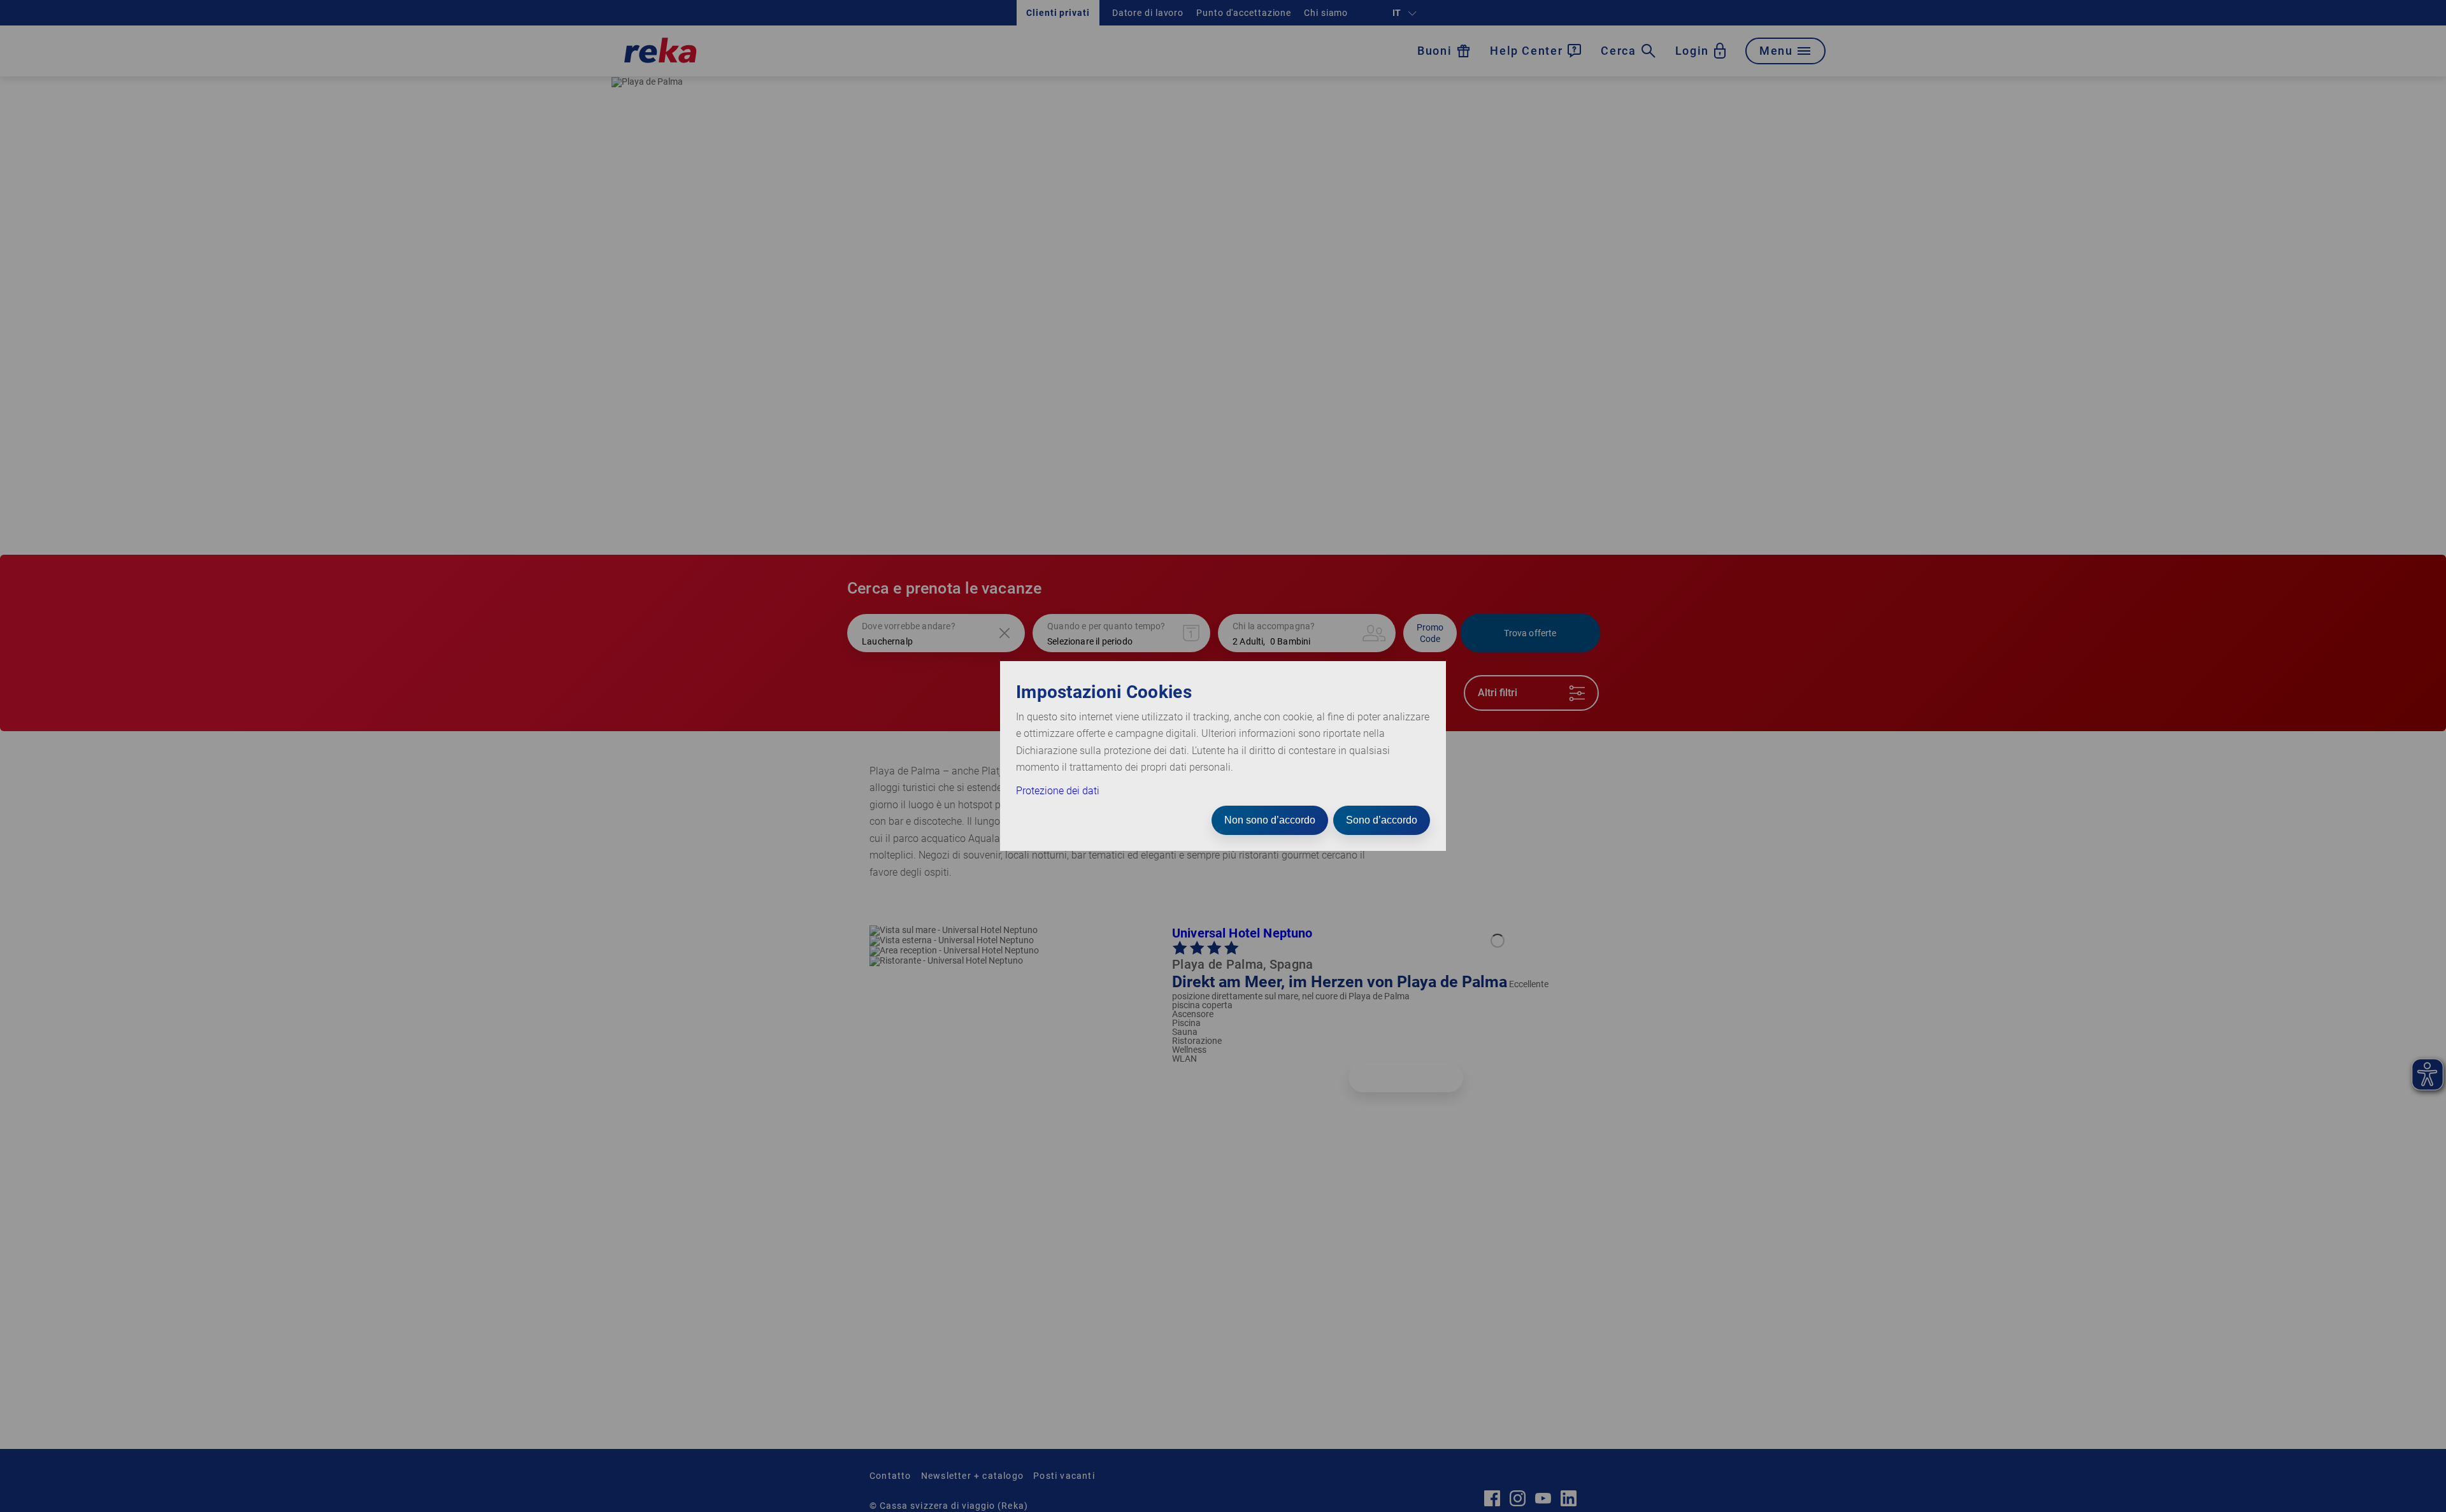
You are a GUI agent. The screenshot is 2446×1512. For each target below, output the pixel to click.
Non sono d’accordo (1270, 820)
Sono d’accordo (1382, 820)
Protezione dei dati (1058, 791)
